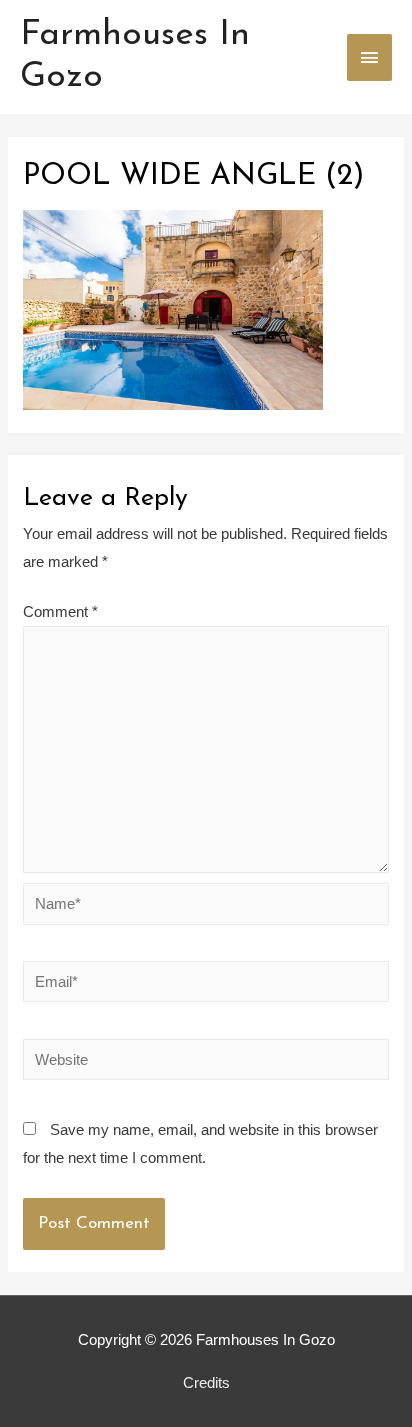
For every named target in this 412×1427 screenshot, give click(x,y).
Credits (206, 1382)
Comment (60, 611)
